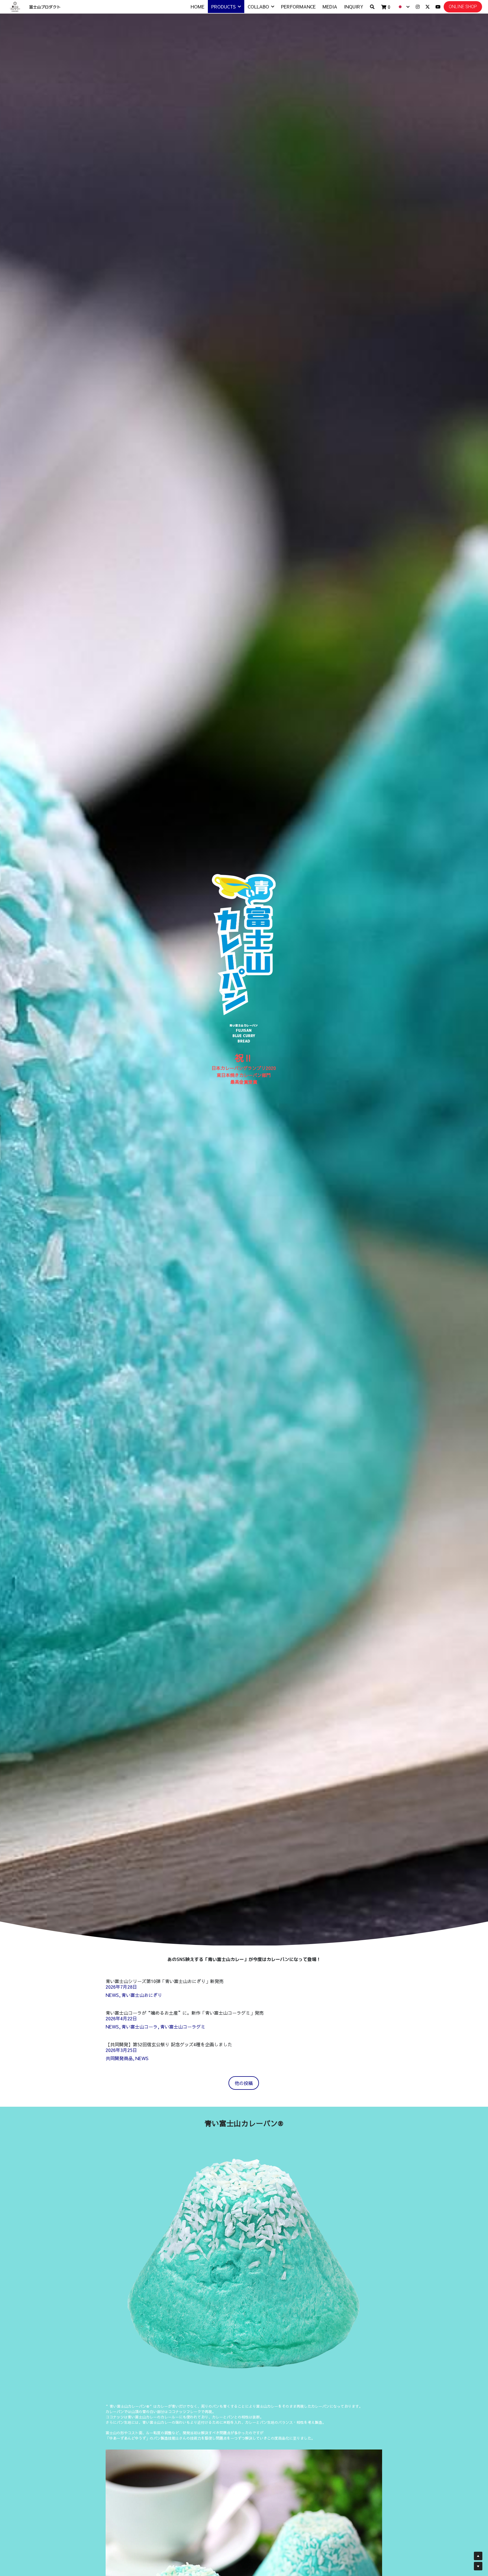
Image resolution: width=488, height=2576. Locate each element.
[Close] (310, 1229)
